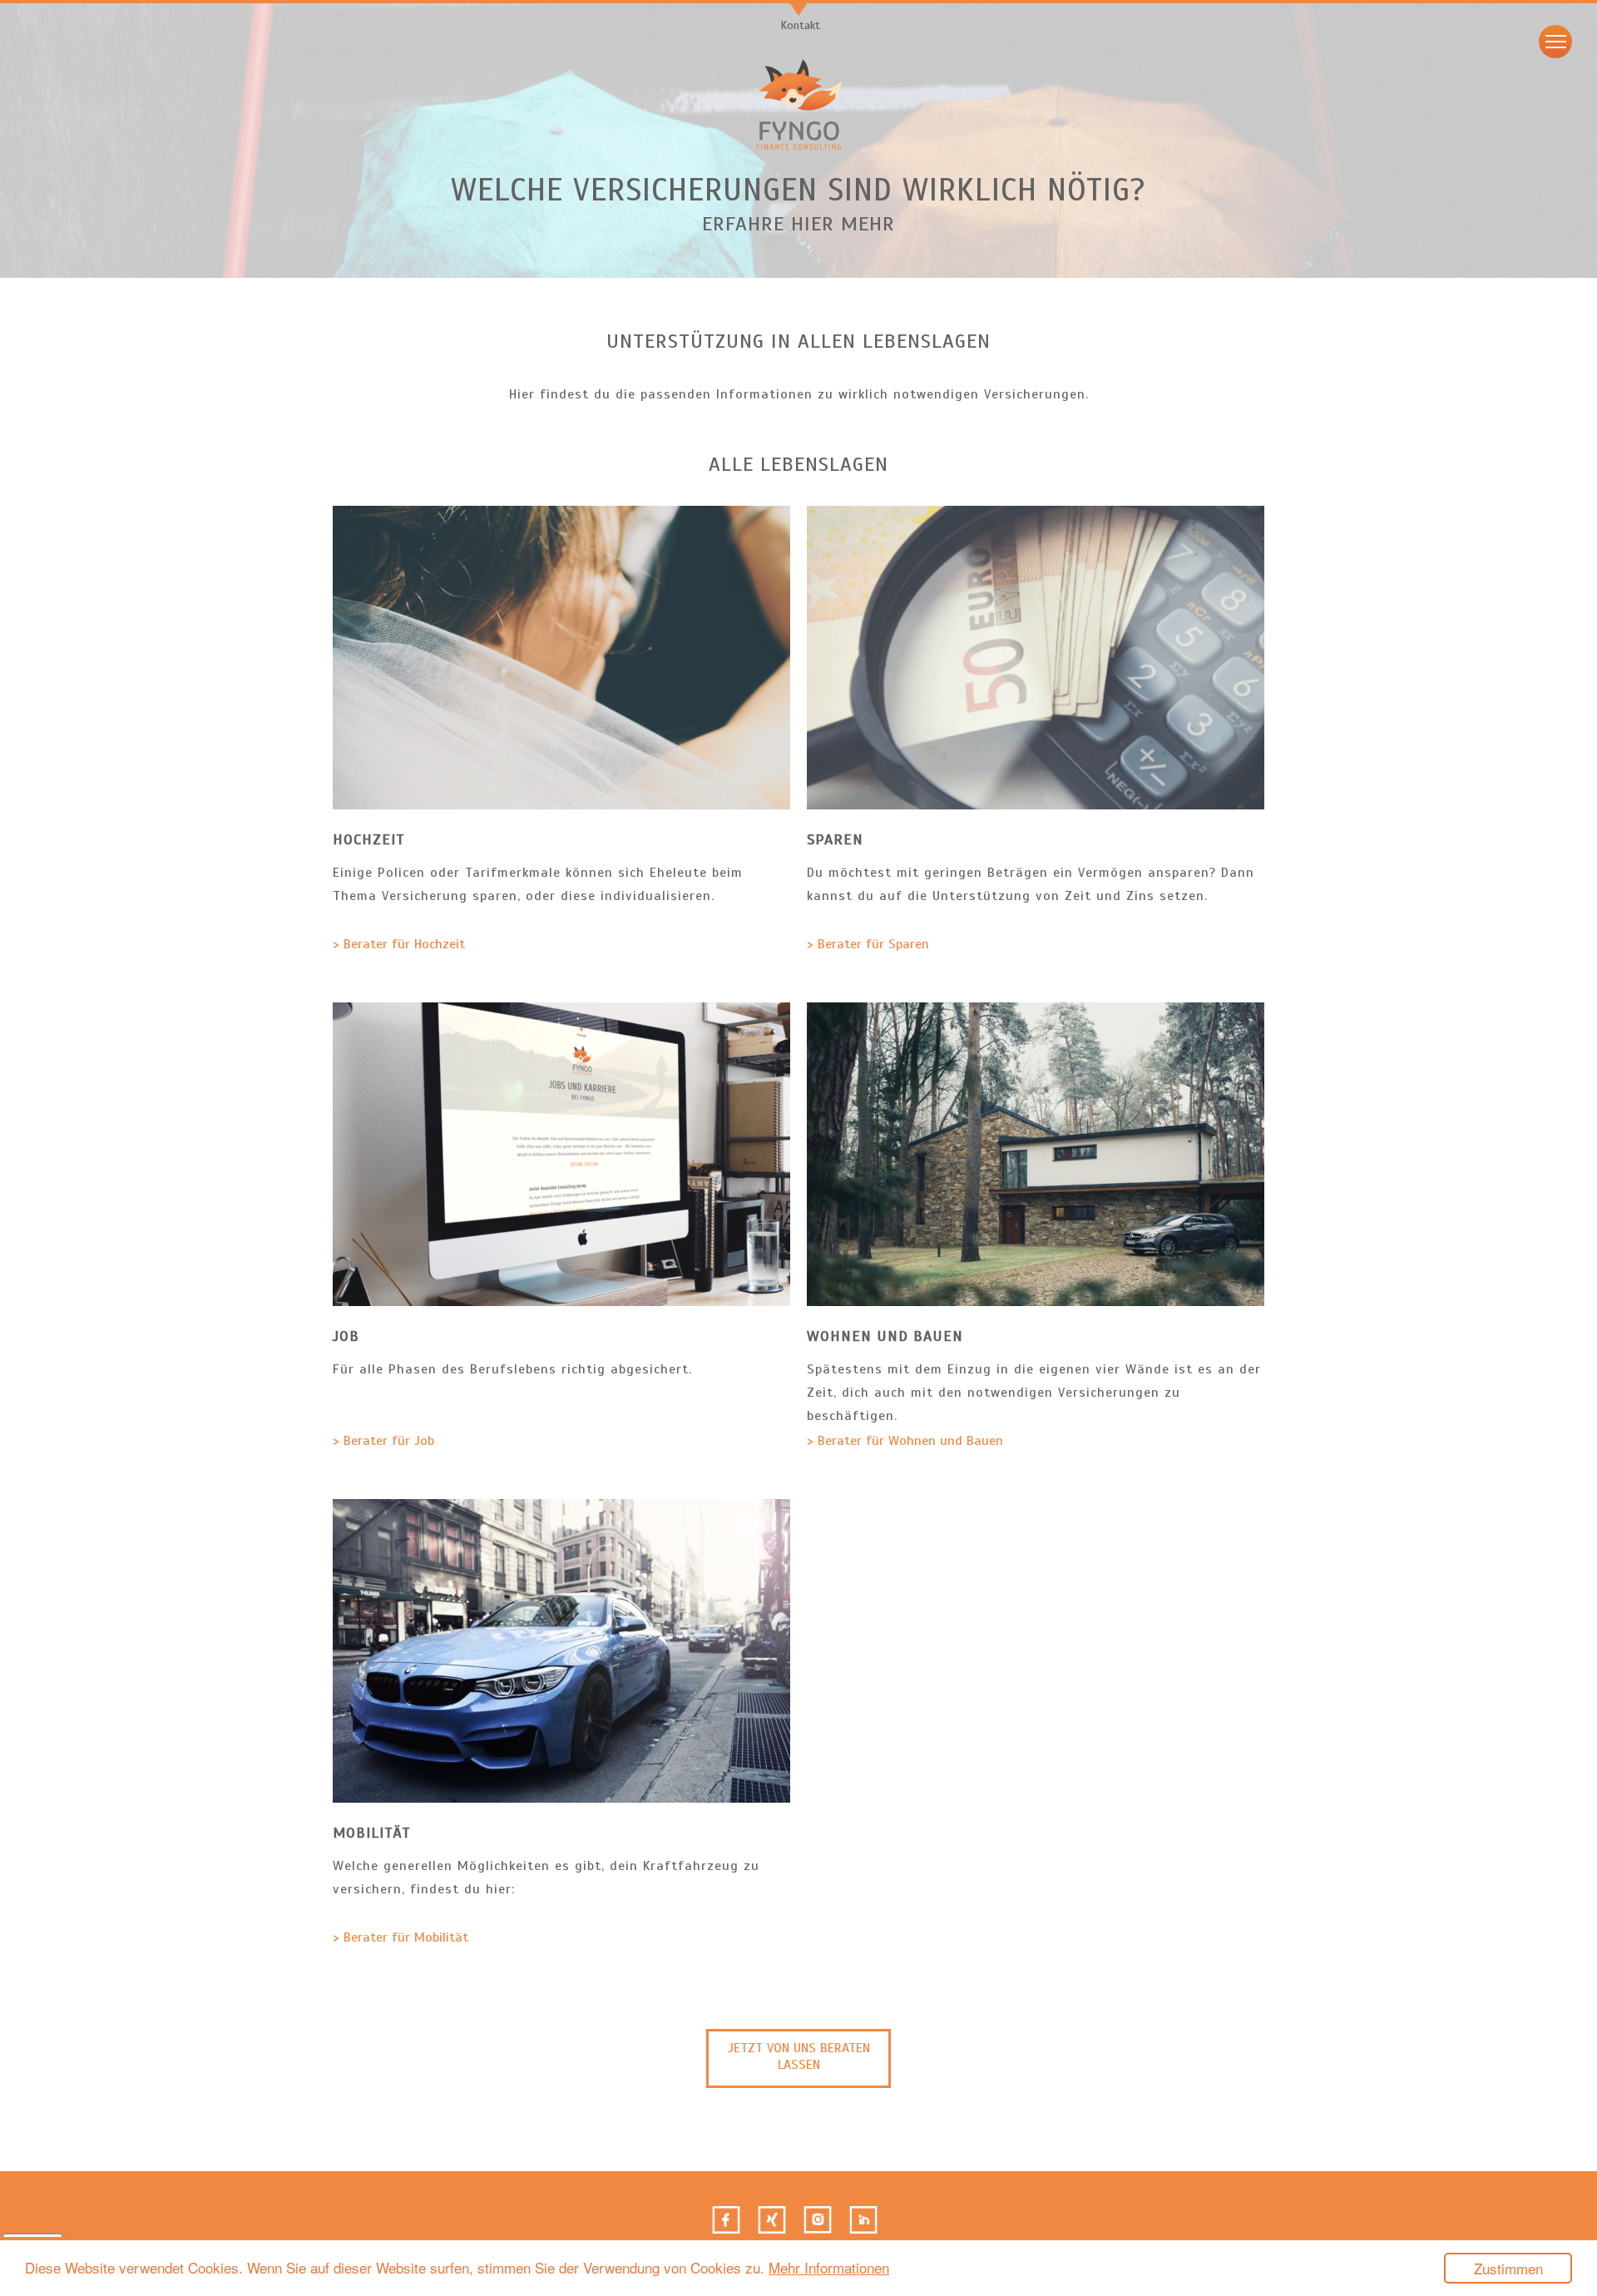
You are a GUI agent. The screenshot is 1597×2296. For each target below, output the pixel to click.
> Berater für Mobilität (400, 1937)
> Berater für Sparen (868, 944)
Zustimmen (1508, 2268)
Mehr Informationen (829, 2267)
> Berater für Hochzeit (399, 944)
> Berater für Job (383, 1441)
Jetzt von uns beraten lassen (799, 2056)
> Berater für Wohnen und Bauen (905, 1441)
